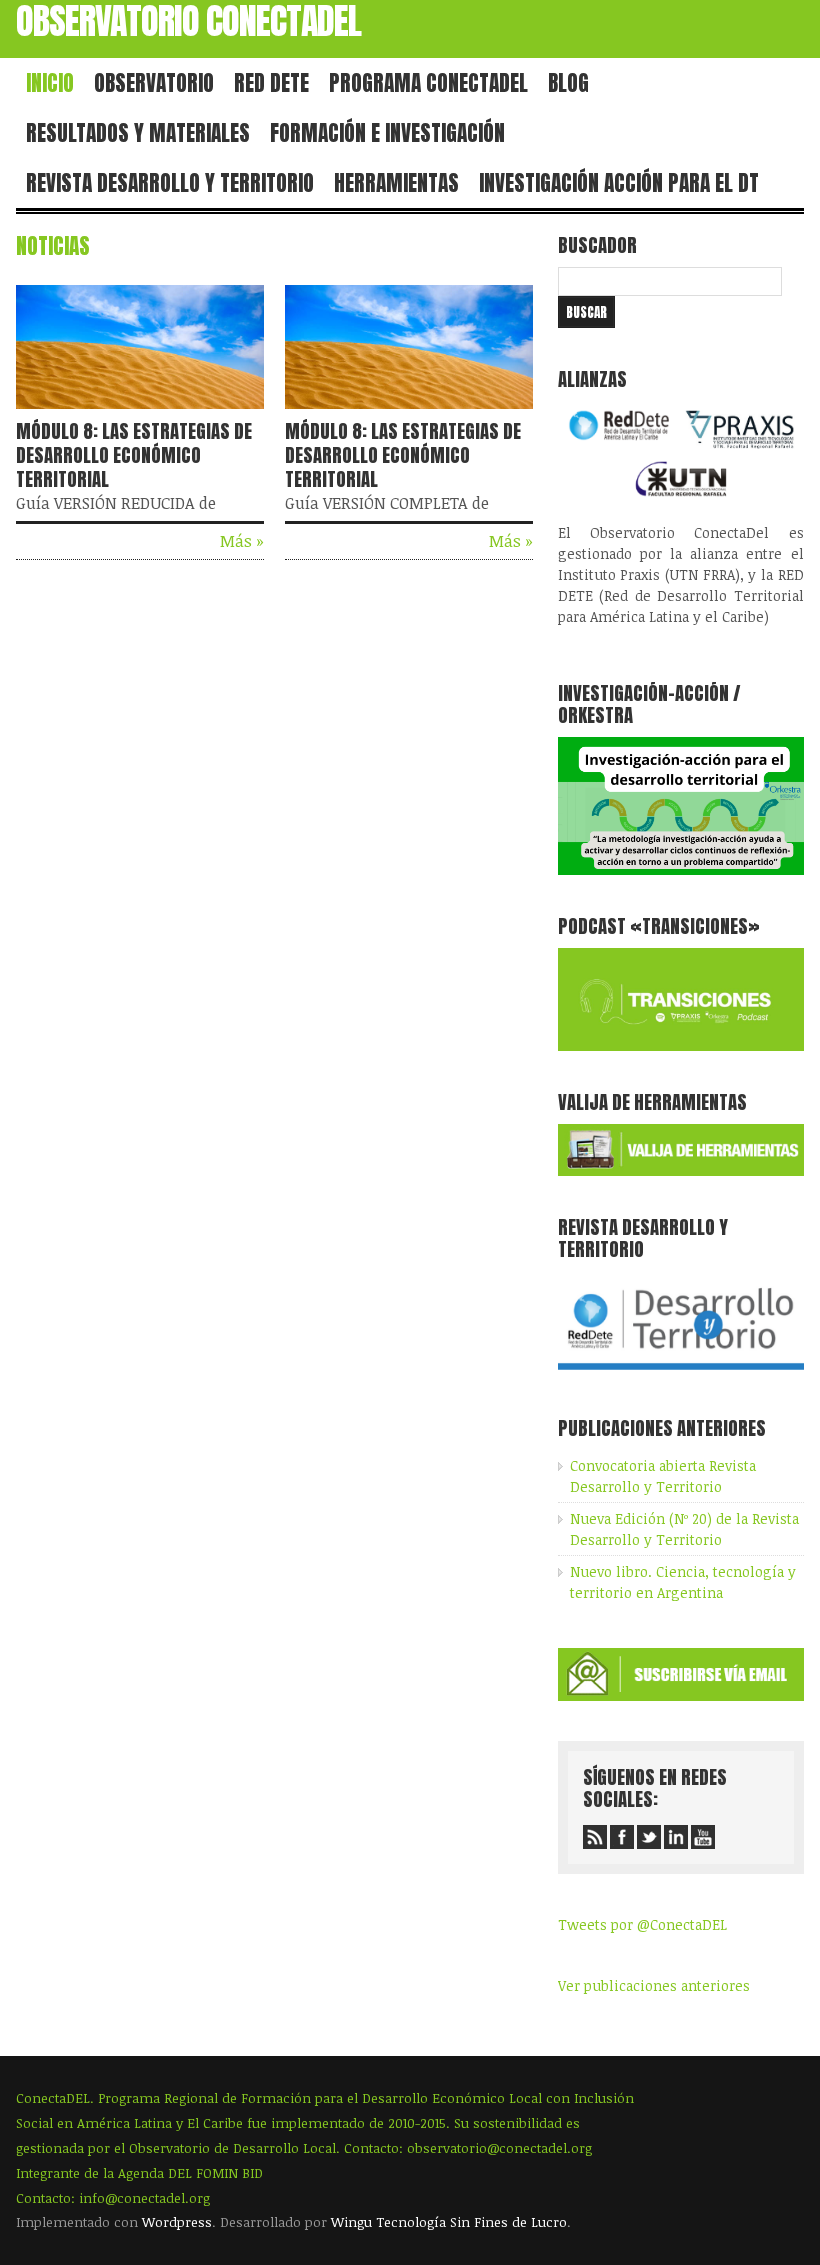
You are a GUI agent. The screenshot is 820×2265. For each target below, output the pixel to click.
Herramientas (396, 183)
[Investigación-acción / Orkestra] (681, 869)
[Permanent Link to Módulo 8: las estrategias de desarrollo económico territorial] (140, 413)
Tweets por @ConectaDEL (642, 1924)
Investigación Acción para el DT (619, 183)
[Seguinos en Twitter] (649, 1837)
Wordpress (177, 2222)
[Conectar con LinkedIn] (676, 1837)
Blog (568, 83)
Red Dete (271, 83)
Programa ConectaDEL (428, 83)
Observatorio (154, 83)
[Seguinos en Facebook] (622, 1837)
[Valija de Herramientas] (681, 1170)
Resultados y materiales (138, 133)
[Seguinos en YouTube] (703, 1837)
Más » (242, 541)
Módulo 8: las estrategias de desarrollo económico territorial (134, 455)
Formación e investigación (387, 133)
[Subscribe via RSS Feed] (595, 1837)
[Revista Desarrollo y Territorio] (681, 1371)
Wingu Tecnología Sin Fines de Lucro (449, 2222)
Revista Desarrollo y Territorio (170, 183)
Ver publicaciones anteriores (654, 1985)
